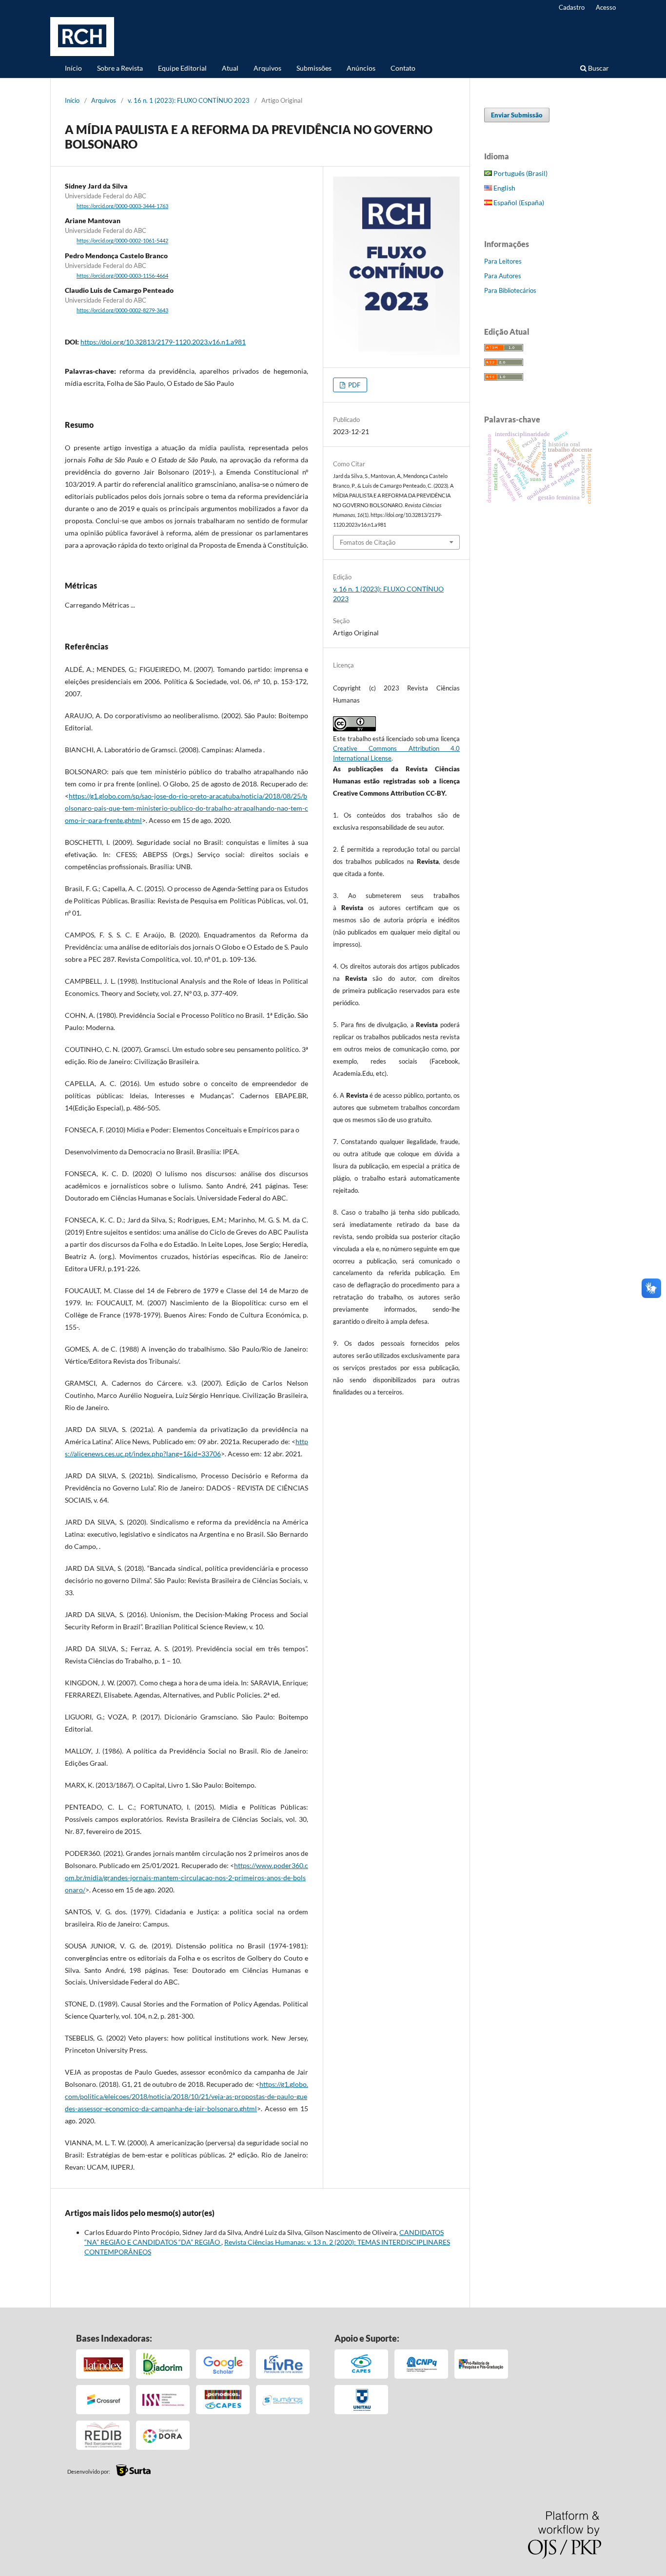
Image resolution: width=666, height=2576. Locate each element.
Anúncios (361, 68)
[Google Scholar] (223, 2364)
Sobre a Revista (120, 68)
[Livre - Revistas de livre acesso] (283, 2364)
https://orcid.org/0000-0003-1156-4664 (122, 276)
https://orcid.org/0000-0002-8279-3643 (122, 310)
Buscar (598, 68)
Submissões (314, 68)
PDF (353, 385)
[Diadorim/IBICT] (163, 2364)
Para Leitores (503, 261)
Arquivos (267, 68)
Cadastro (572, 7)
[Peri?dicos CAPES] (223, 2400)
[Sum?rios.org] (283, 2400)
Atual (230, 68)
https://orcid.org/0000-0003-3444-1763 (122, 206)
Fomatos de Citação (368, 542)
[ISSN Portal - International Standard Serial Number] (163, 2400)
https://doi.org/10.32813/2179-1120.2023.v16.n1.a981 (163, 342)
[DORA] (163, 2435)
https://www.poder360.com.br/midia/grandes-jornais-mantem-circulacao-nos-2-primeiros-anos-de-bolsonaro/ (186, 1878)
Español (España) (518, 202)
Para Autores (503, 276)
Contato (403, 68)
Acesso (606, 7)
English (504, 188)
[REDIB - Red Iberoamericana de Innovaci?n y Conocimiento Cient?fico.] (103, 2435)
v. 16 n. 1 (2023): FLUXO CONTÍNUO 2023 (189, 100)
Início (73, 68)
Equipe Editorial (182, 68)
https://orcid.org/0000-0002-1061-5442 (122, 241)
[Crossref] (103, 2400)
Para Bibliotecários (510, 290)
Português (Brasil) (520, 173)
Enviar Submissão (517, 115)
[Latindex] (103, 2364)
